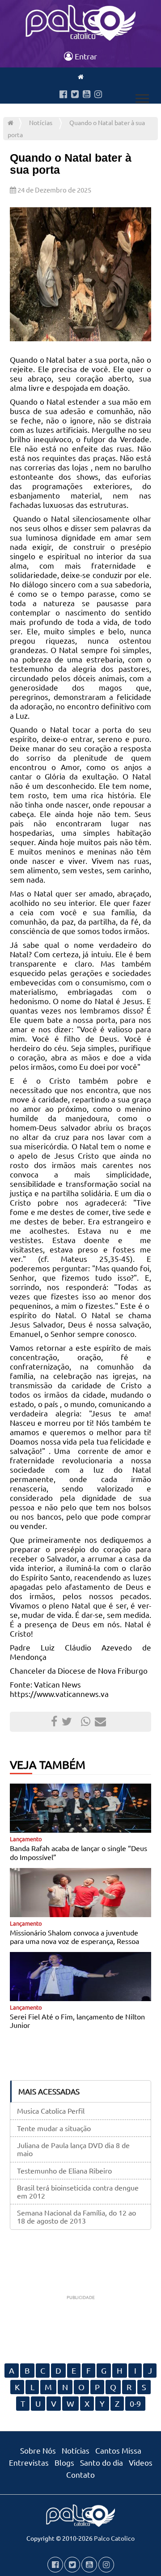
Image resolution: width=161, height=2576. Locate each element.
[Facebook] (63, 95)
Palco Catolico (114, 2538)
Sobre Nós (38, 2450)
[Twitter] (75, 95)
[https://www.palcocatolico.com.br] (81, 76)
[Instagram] (98, 95)
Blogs (64, 2462)
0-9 (135, 2403)
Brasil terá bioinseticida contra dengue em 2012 (78, 2191)
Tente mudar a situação (54, 2128)
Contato (80, 2474)
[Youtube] (87, 95)
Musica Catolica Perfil (51, 2111)
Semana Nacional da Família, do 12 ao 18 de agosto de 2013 (76, 2216)
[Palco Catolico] (11, 122)
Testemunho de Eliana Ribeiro (64, 2170)
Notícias (41, 122)
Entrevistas (29, 2462)
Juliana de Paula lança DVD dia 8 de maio (73, 2149)
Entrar (85, 56)
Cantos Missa (118, 2450)
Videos (141, 2462)
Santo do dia (102, 2462)
